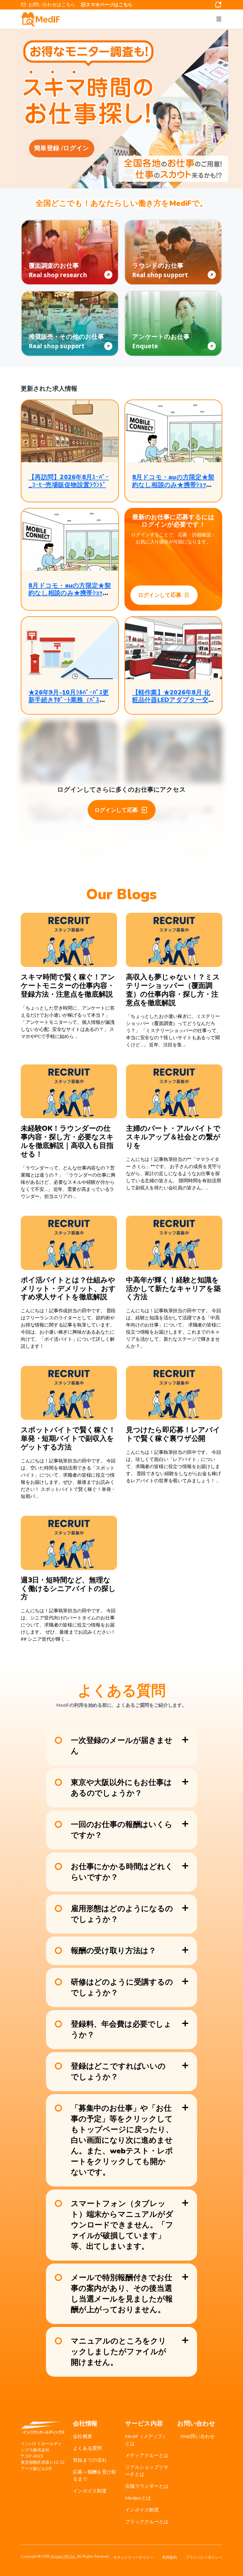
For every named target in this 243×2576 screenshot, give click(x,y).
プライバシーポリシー (204, 2557)
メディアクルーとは (147, 2455)
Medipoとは (138, 2498)
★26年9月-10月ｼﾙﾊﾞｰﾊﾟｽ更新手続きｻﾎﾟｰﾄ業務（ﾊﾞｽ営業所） (69, 700)
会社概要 (83, 2437)
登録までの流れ (90, 2460)
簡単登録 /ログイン (62, 148)
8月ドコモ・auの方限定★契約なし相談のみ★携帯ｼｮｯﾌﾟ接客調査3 (70, 593)
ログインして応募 (160, 595)
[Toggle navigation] (219, 19)
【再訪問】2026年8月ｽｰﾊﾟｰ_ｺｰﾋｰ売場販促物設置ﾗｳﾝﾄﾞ (69, 481)
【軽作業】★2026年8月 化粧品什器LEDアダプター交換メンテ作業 (171, 700)
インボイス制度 (90, 2491)
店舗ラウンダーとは (147, 2486)
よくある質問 (87, 2448)
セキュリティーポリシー (133, 2557)
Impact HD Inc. (63, 2556)
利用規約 (170, 2557)
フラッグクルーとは (147, 2522)
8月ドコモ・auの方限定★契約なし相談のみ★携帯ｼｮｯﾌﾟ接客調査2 (173, 485)
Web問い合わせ (198, 2437)
